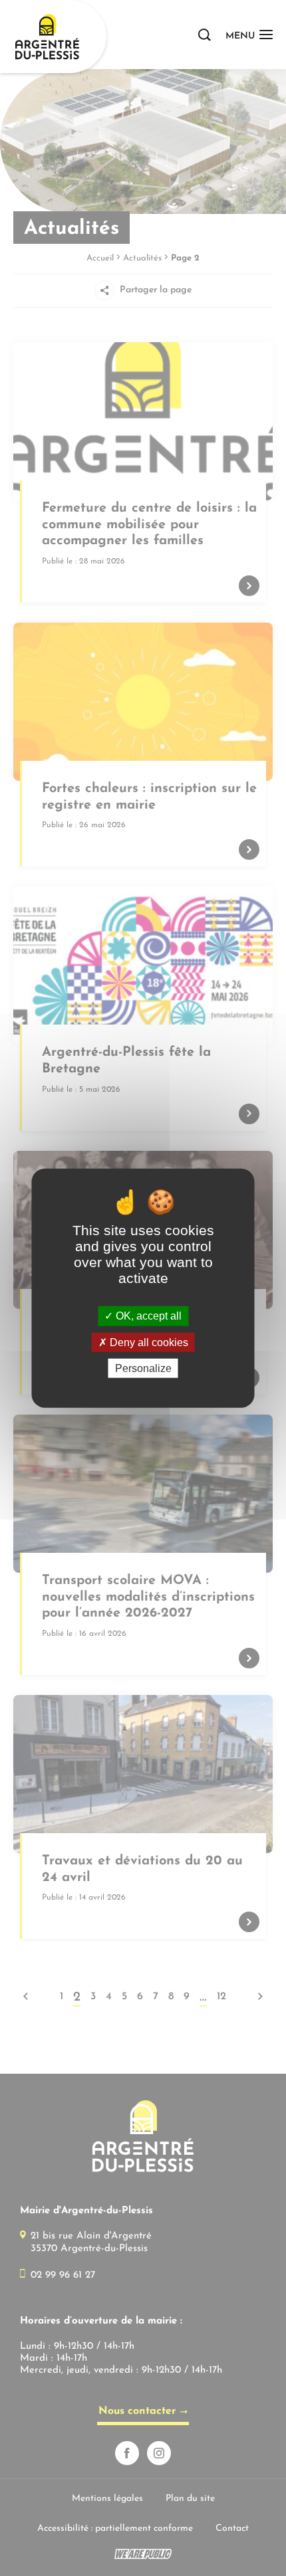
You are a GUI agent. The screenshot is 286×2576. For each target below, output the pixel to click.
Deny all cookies (148, 1342)
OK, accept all (147, 1316)
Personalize (143, 1368)
